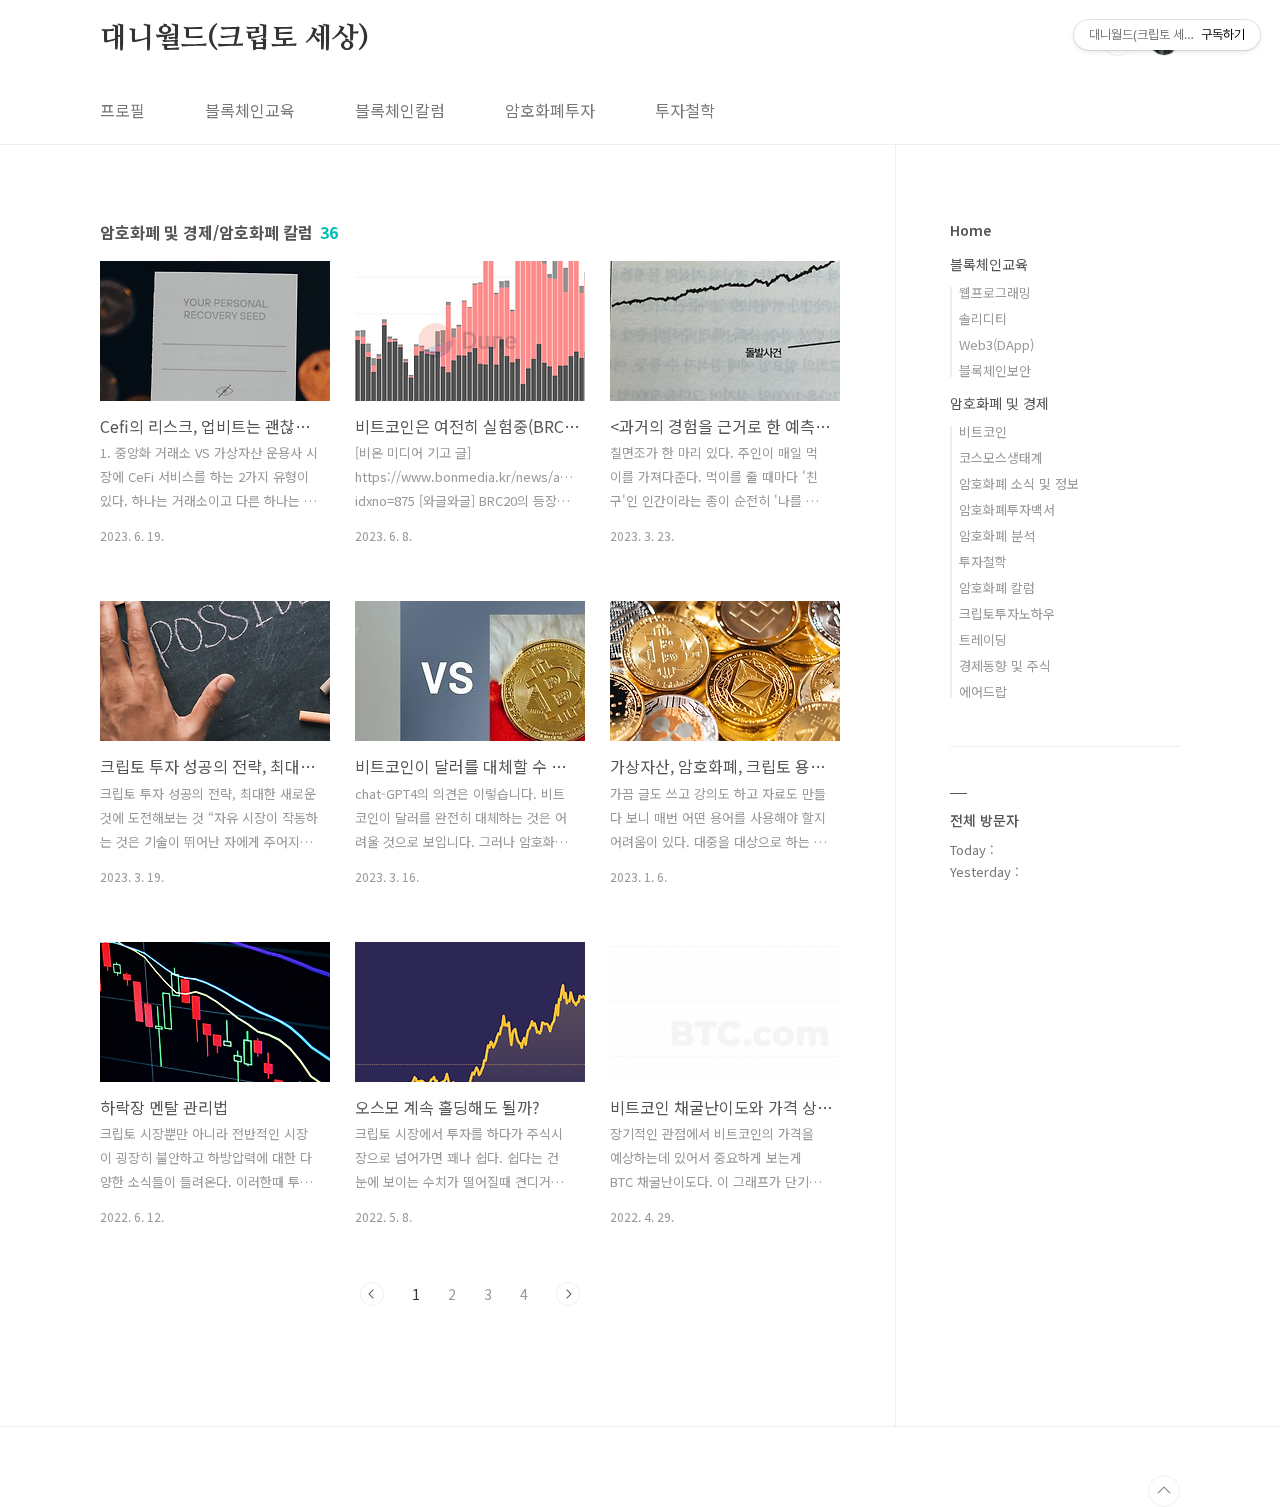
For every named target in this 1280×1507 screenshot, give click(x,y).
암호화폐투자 (550, 110)
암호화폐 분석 (997, 535)
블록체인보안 (995, 370)
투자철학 (685, 110)
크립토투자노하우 (1007, 613)
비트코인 (983, 431)
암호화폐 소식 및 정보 (1019, 483)
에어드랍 (983, 691)
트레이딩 (983, 639)
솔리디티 (983, 318)
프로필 (122, 110)
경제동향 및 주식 (1005, 665)
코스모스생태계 (1001, 457)
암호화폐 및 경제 (999, 403)
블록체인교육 (250, 110)
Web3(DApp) (996, 344)
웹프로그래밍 (995, 292)
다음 (568, 1294)
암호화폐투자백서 (1007, 509)
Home (970, 230)
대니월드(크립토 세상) (234, 39)
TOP (1164, 1491)
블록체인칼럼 (400, 110)
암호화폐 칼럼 (997, 587)
